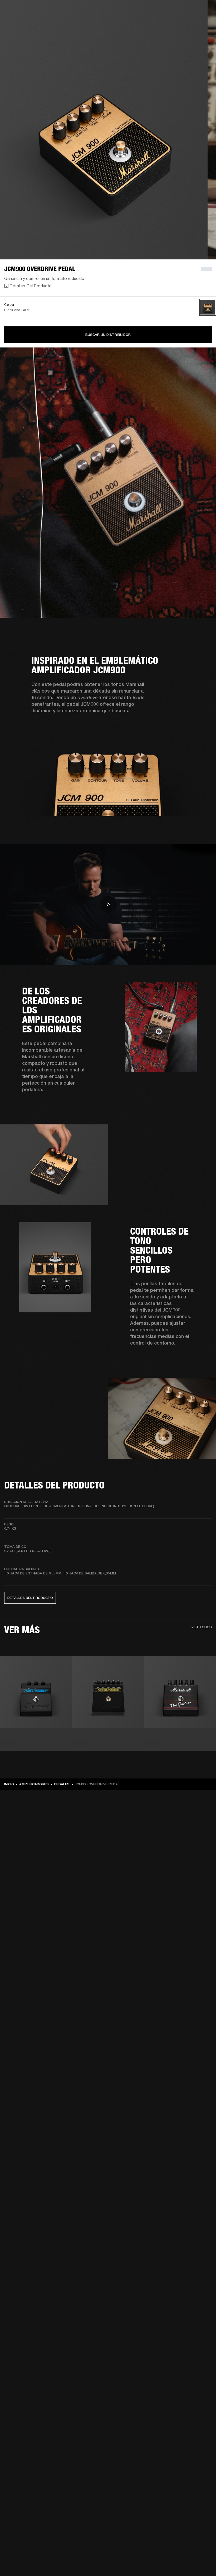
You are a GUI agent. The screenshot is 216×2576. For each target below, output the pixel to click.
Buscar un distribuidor (108, 335)
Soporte (162, 24)
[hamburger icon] (203, 24)
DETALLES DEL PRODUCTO (30, 1598)
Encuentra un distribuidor (174, 11)
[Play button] (108, 904)
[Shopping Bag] (194, 24)
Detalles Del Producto (31, 286)
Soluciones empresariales (106, 11)
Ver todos (202, 1627)
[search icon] (177, 24)
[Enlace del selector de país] (203, 11)
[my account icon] (186, 24)
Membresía (139, 11)
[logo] (21, 21)
